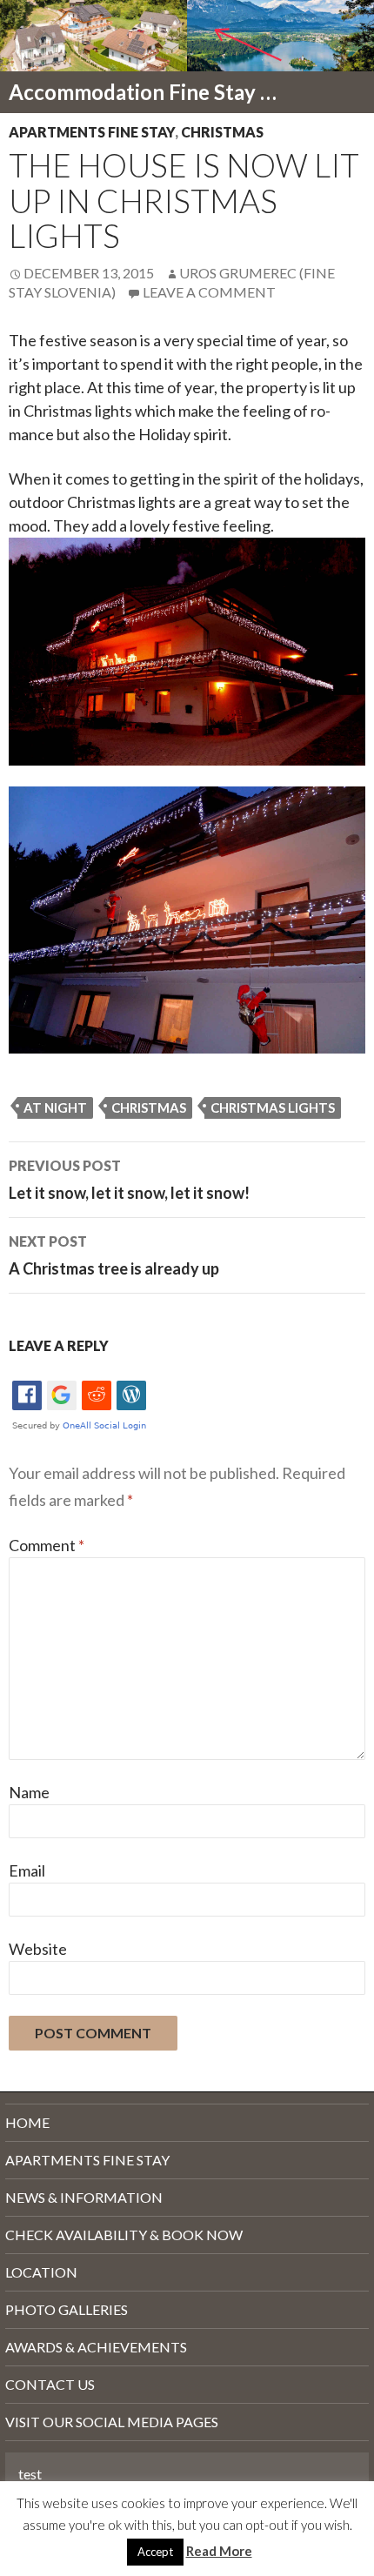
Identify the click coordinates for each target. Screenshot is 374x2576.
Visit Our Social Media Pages (112, 2422)
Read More (219, 2551)
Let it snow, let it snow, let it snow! (129, 1180)
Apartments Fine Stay (92, 132)
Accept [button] (155, 2552)
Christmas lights (273, 1107)
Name (29, 1792)
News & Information (84, 2197)
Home (27, 2122)
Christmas (222, 132)
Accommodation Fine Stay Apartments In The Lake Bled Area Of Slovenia (150, 92)
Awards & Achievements (96, 2347)
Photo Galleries (67, 2309)
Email (27, 1870)
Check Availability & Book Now (124, 2235)
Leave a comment (209, 292)
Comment (47, 1545)
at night (55, 1107)
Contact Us (50, 2384)
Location (41, 2272)
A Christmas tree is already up (114, 1255)
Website (38, 1949)
